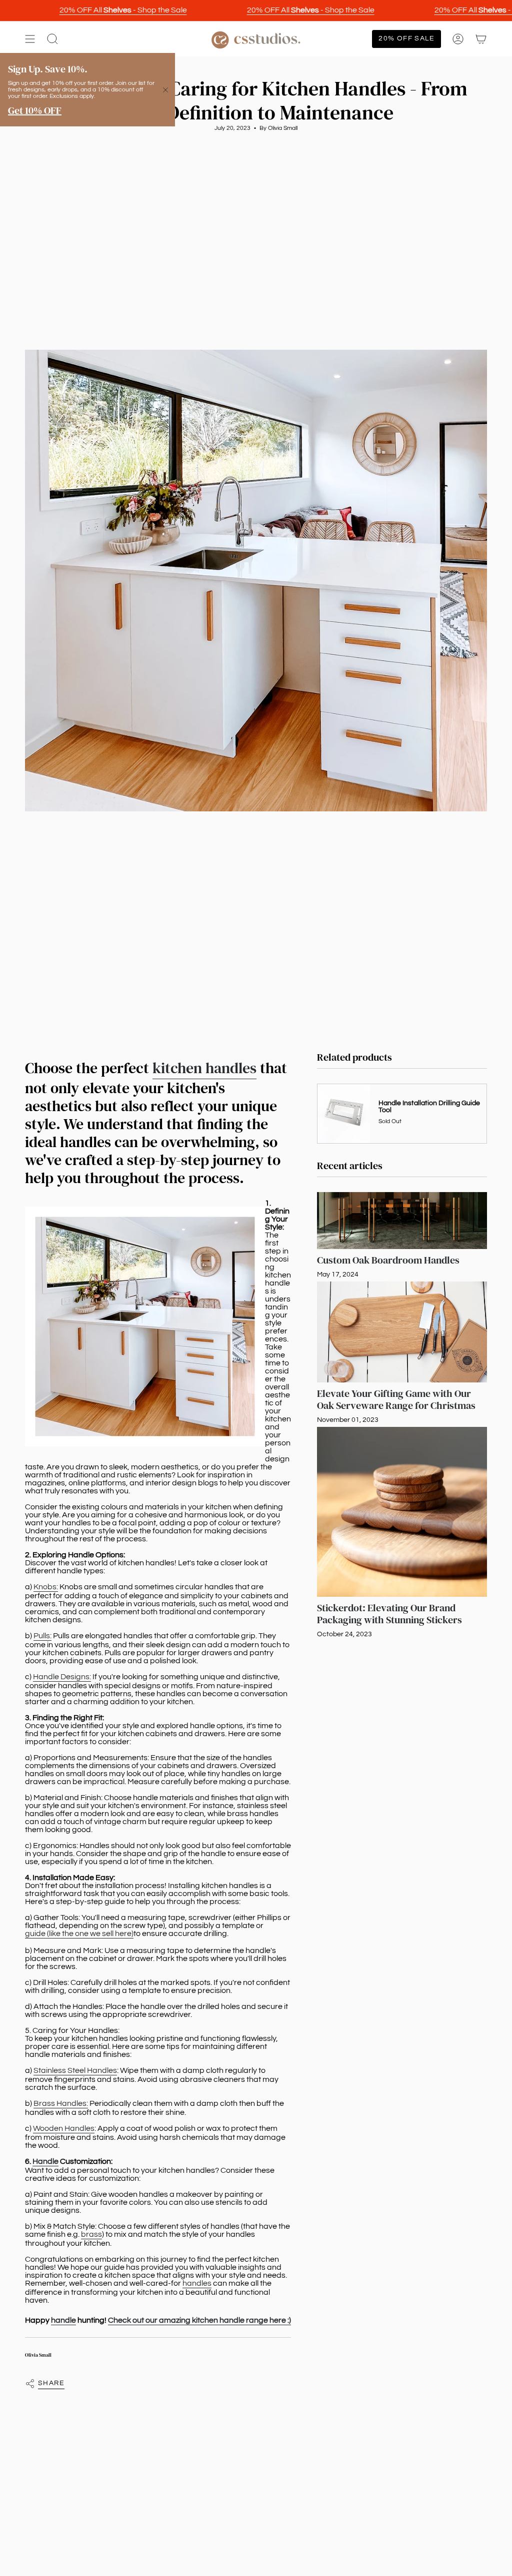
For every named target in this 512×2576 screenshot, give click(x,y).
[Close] (165, 90)
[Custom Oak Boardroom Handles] (402, 1221)
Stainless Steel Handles (75, 2070)
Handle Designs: (62, 1677)
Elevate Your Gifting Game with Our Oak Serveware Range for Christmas (396, 1399)
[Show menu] (30, 39)
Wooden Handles (64, 2128)
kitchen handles (204, 1068)
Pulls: (42, 1636)
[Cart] (481, 39)
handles (197, 2283)
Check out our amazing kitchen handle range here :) (199, 2320)
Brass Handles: (61, 2103)
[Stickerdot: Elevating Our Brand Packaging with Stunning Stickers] (402, 1512)
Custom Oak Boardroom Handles (388, 1260)
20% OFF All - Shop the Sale (101, 10)
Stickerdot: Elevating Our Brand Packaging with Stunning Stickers (389, 1614)
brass (91, 2234)
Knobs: (46, 1587)
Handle (45, 2161)
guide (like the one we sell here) (79, 1933)
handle (63, 2320)
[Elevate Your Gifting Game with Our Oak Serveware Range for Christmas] (402, 1332)
